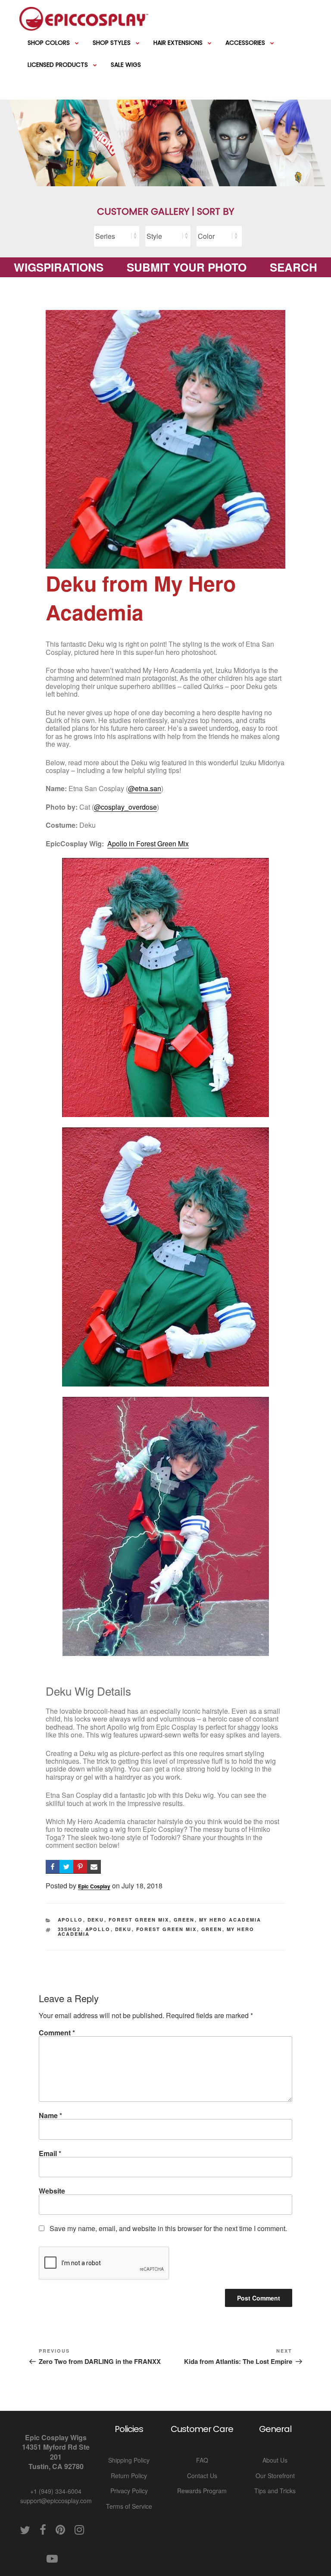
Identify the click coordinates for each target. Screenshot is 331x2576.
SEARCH (294, 267)
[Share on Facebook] (53, 1867)
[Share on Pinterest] (80, 1867)
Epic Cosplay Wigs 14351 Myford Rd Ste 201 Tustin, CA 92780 (56, 2452)
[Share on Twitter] (66, 1867)
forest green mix (167, 1929)
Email (50, 2153)
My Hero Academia (230, 1920)
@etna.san (145, 788)
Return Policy (129, 2476)
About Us (275, 2460)
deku (123, 1929)
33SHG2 (69, 1929)
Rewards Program (202, 2491)
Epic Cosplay (94, 1886)
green (212, 1929)
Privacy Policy (129, 2491)
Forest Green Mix (139, 1920)
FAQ (202, 2460)
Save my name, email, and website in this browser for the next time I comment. (168, 2228)
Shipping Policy (129, 2460)
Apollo (70, 1920)
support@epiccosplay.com (56, 2501)
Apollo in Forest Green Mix (148, 844)
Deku (96, 1920)
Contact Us (202, 2476)
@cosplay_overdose (125, 807)
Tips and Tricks (275, 2491)
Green (184, 1920)
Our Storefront (275, 2476)
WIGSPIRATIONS (59, 267)
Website (52, 2191)
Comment (57, 2033)
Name (50, 2115)
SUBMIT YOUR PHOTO (187, 267)
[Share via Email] (94, 1867)
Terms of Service (129, 2506)
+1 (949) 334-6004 (56, 2491)
